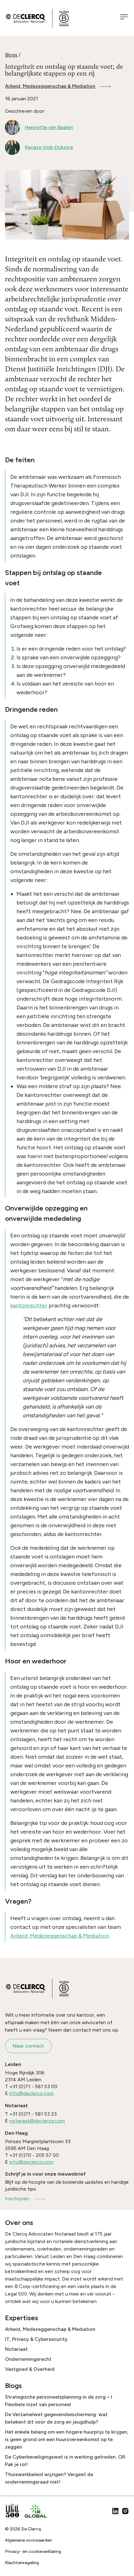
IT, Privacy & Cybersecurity (36, 2339)
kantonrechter (29, 1305)
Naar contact (28, 2046)
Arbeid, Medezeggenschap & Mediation (50, 86)
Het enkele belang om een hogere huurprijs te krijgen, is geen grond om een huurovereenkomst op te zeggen (67, 2439)
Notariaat (16, 2349)
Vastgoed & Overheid (30, 2369)
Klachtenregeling (22, 2563)
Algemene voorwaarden (29, 2540)
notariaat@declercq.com (37, 2121)
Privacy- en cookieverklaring (33, 2551)
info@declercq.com (31, 2093)
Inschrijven (17, 2199)
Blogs (11, 55)
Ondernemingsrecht (28, 2359)
